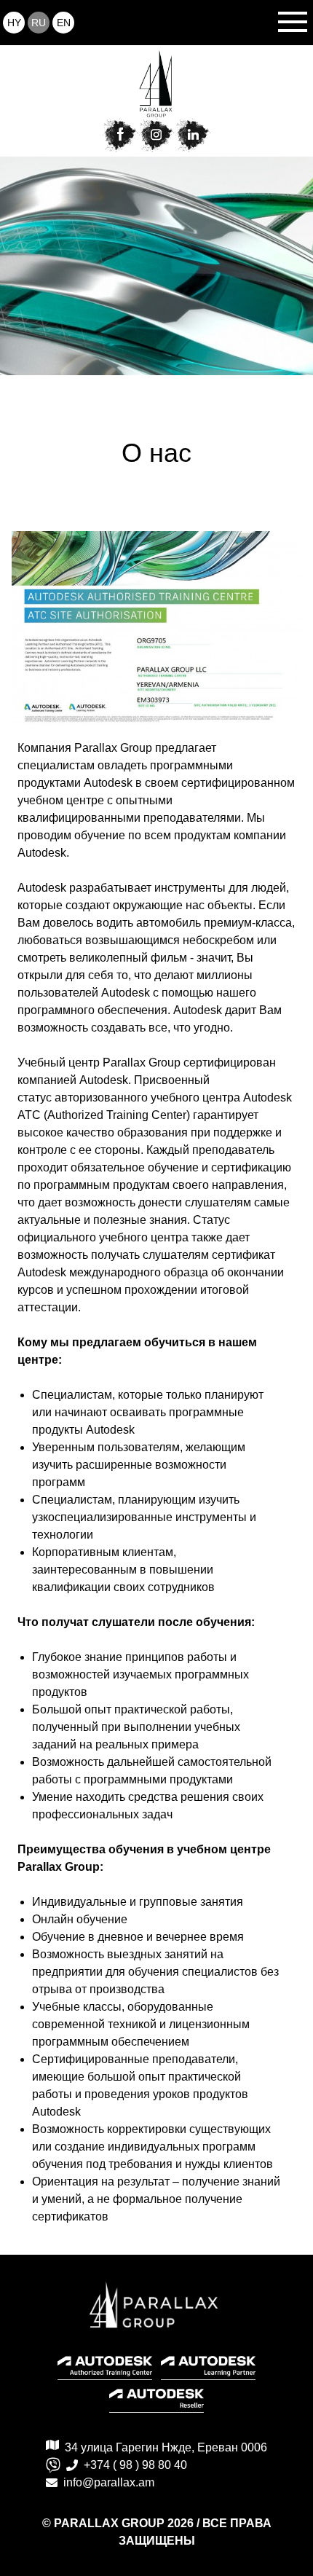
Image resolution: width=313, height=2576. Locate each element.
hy (14, 23)
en (64, 23)
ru (39, 23)
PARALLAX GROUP (111, 2523)
